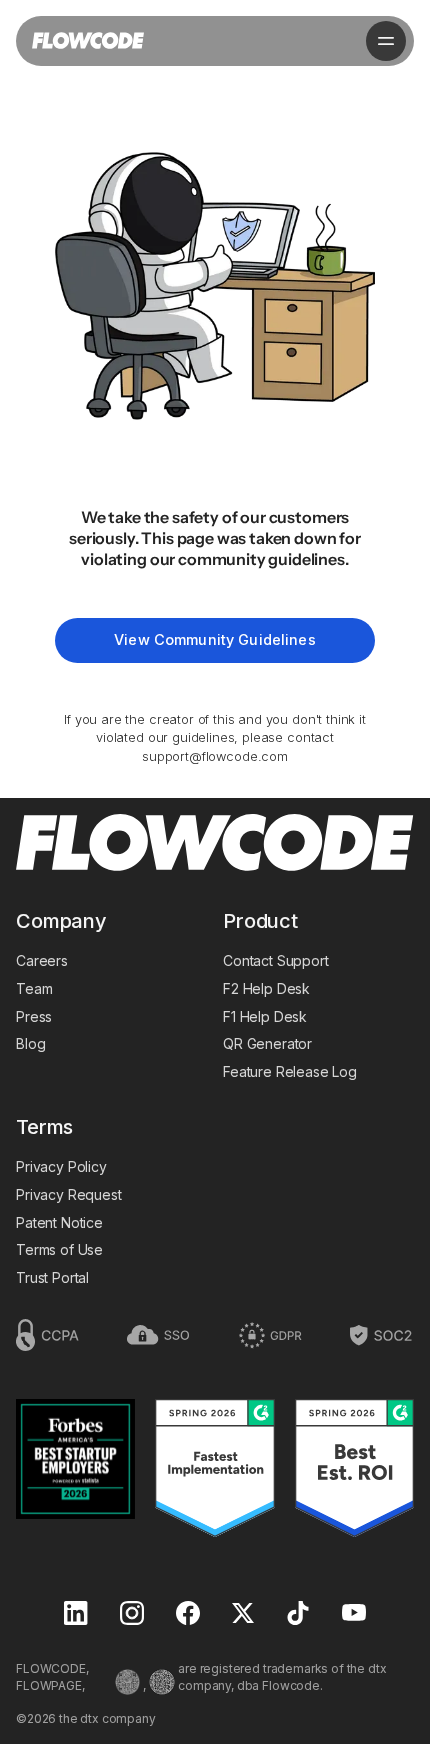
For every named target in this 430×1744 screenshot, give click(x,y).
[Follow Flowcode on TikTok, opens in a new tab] (298, 1615)
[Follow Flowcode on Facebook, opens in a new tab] (188, 1615)
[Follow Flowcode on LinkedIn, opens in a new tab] (76, 1615)
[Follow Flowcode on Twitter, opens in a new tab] (243, 1615)
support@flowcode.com (215, 756)
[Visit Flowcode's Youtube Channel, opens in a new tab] (354, 1614)
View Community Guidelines (215, 639)
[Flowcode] (215, 844)
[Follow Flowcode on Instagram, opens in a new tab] (132, 1615)
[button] (386, 41)
